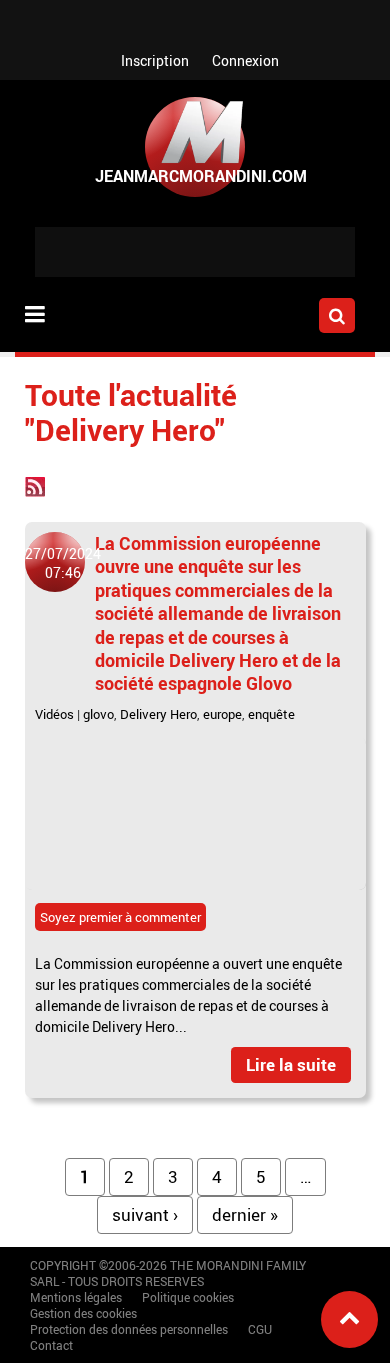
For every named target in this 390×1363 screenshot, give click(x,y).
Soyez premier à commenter (120, 917)
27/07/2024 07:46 (63, 563)
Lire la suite (291, 1064)
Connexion (245, 60)
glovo (98, 714)
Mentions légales (76, 1297)
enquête (271, 714)
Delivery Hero (158, 714)
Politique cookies (188, 1297)
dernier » (245, 1214)
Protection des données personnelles (129, 1329)
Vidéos (54, 714)
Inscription (155, 60)
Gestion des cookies (83, 1313)
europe (222, 714)
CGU (260, 1329)
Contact (51, 1345)
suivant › (145, 1214)
